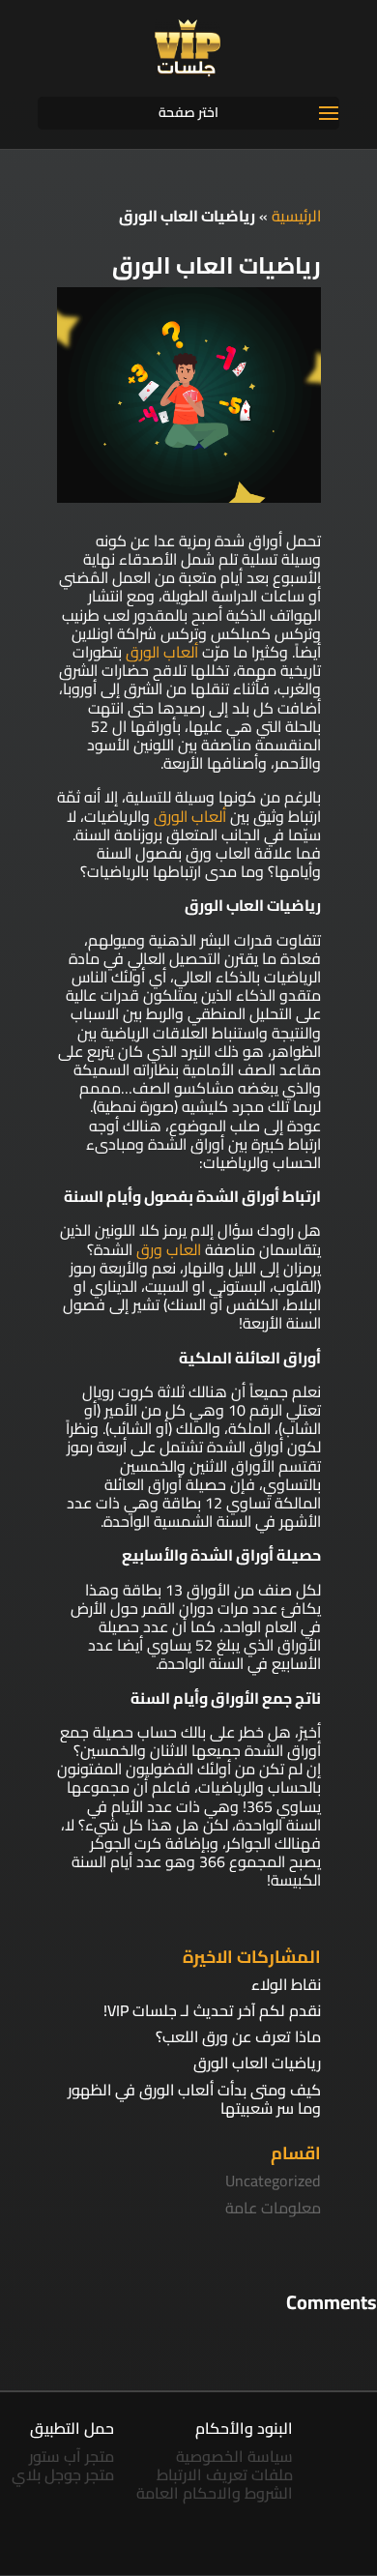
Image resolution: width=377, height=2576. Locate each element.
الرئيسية (296, 216)
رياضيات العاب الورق (257, 2063)
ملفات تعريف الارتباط (225, 2474)
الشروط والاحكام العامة (215, 2493)
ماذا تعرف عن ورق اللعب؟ (238, 2036)
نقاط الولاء (286, 1984)
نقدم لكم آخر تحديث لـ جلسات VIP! (212, 2010)
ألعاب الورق (162, 652)
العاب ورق (169, 1249)
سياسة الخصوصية (234, 2456)
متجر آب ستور (72, 2456)
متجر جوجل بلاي (63, 2474)
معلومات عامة (273, 2208)
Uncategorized (273, 2181)
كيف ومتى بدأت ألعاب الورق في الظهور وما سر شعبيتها (194, 2099)
